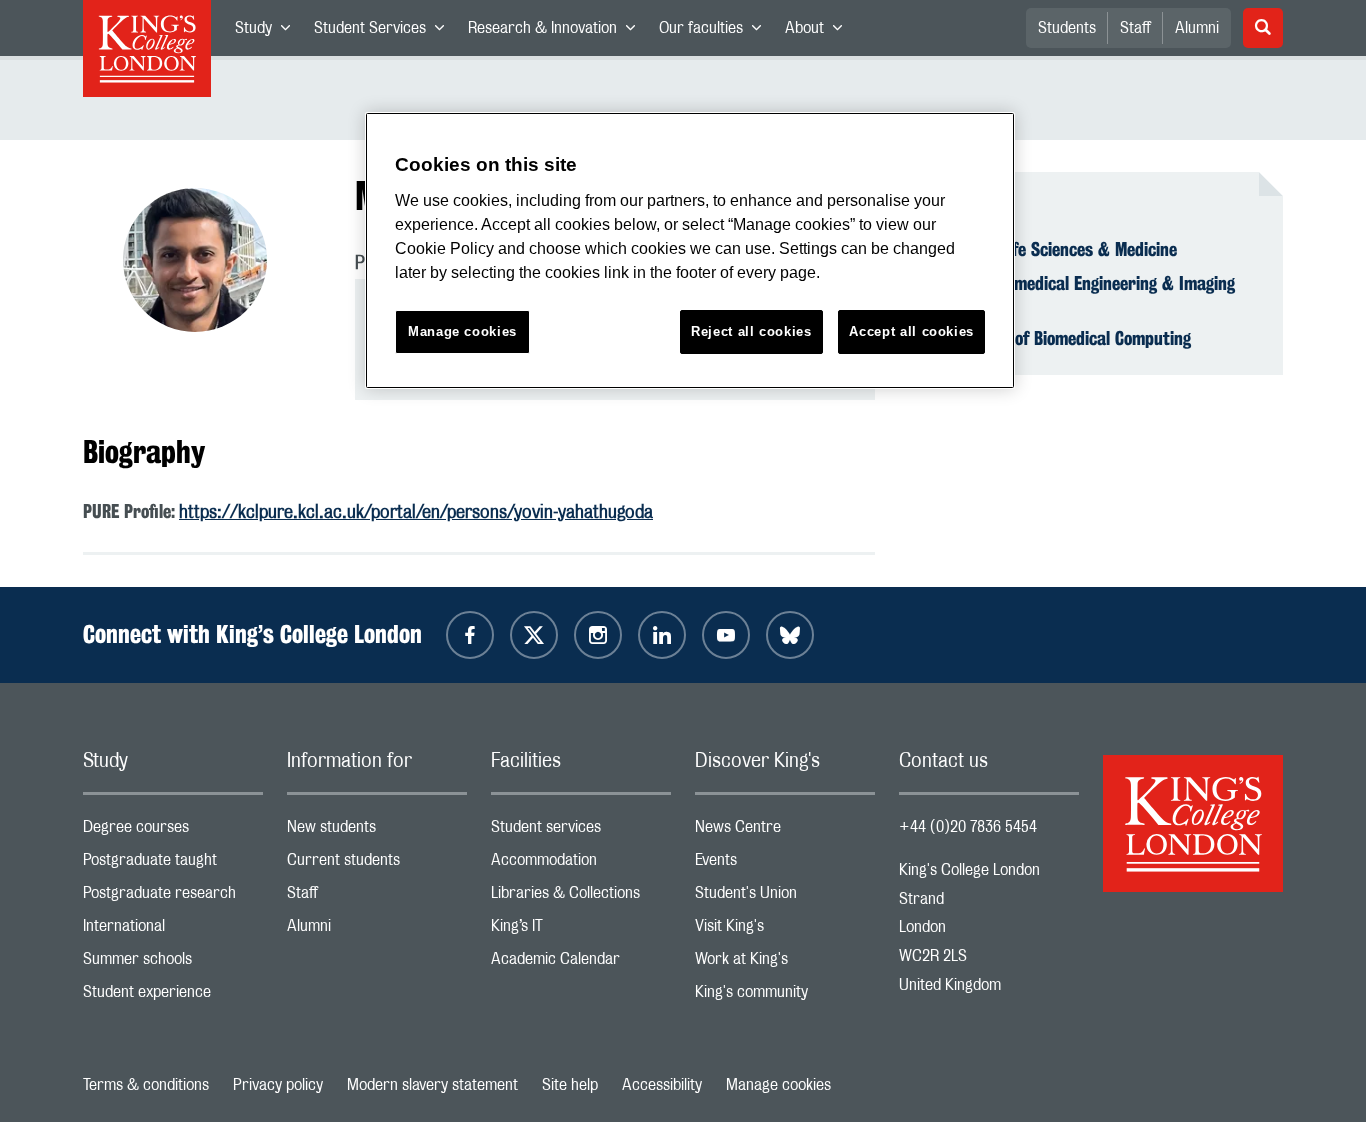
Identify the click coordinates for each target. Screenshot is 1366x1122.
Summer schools (173, 963)
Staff (1135, 28)
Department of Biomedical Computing (1057, 338)
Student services (581, 831)
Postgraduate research (173, 897)
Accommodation (581, 864)
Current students (377, 864)
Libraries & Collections (581, 897)
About (819, 32)
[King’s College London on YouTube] (726, 635)
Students (1067, 28)
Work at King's (785, 963)
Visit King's (785, 930)
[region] (690, 250)
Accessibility (662, 1085)
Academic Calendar (581, 963)
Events (785, 864)
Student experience (173, 996)
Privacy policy (278, 1085)
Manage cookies (778, 1085)
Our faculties (716, 32)
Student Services (385, 32)
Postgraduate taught (173, 864)
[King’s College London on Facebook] (470, 635)
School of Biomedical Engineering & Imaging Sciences (1079, 294)
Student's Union (785, 897)
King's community (785, 996)
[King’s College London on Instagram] (598, 635)
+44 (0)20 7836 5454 (968, 827)
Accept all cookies (911, 331)
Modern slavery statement (432, 1085)
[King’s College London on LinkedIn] (662, 635)
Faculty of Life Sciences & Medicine (1050, 249)
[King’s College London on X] (534, 635)
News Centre (785, 831)
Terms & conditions (146, 1085)
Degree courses (173, 831)
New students (377, 831)
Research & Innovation (557, 32)
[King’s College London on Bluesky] (790, 635)
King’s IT (581, 930)
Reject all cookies (751, 331)
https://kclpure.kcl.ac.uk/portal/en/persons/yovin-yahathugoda (416, 513)
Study (268, 32)
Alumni (1197, 28)
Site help (570, 1085)
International (173, 930)
